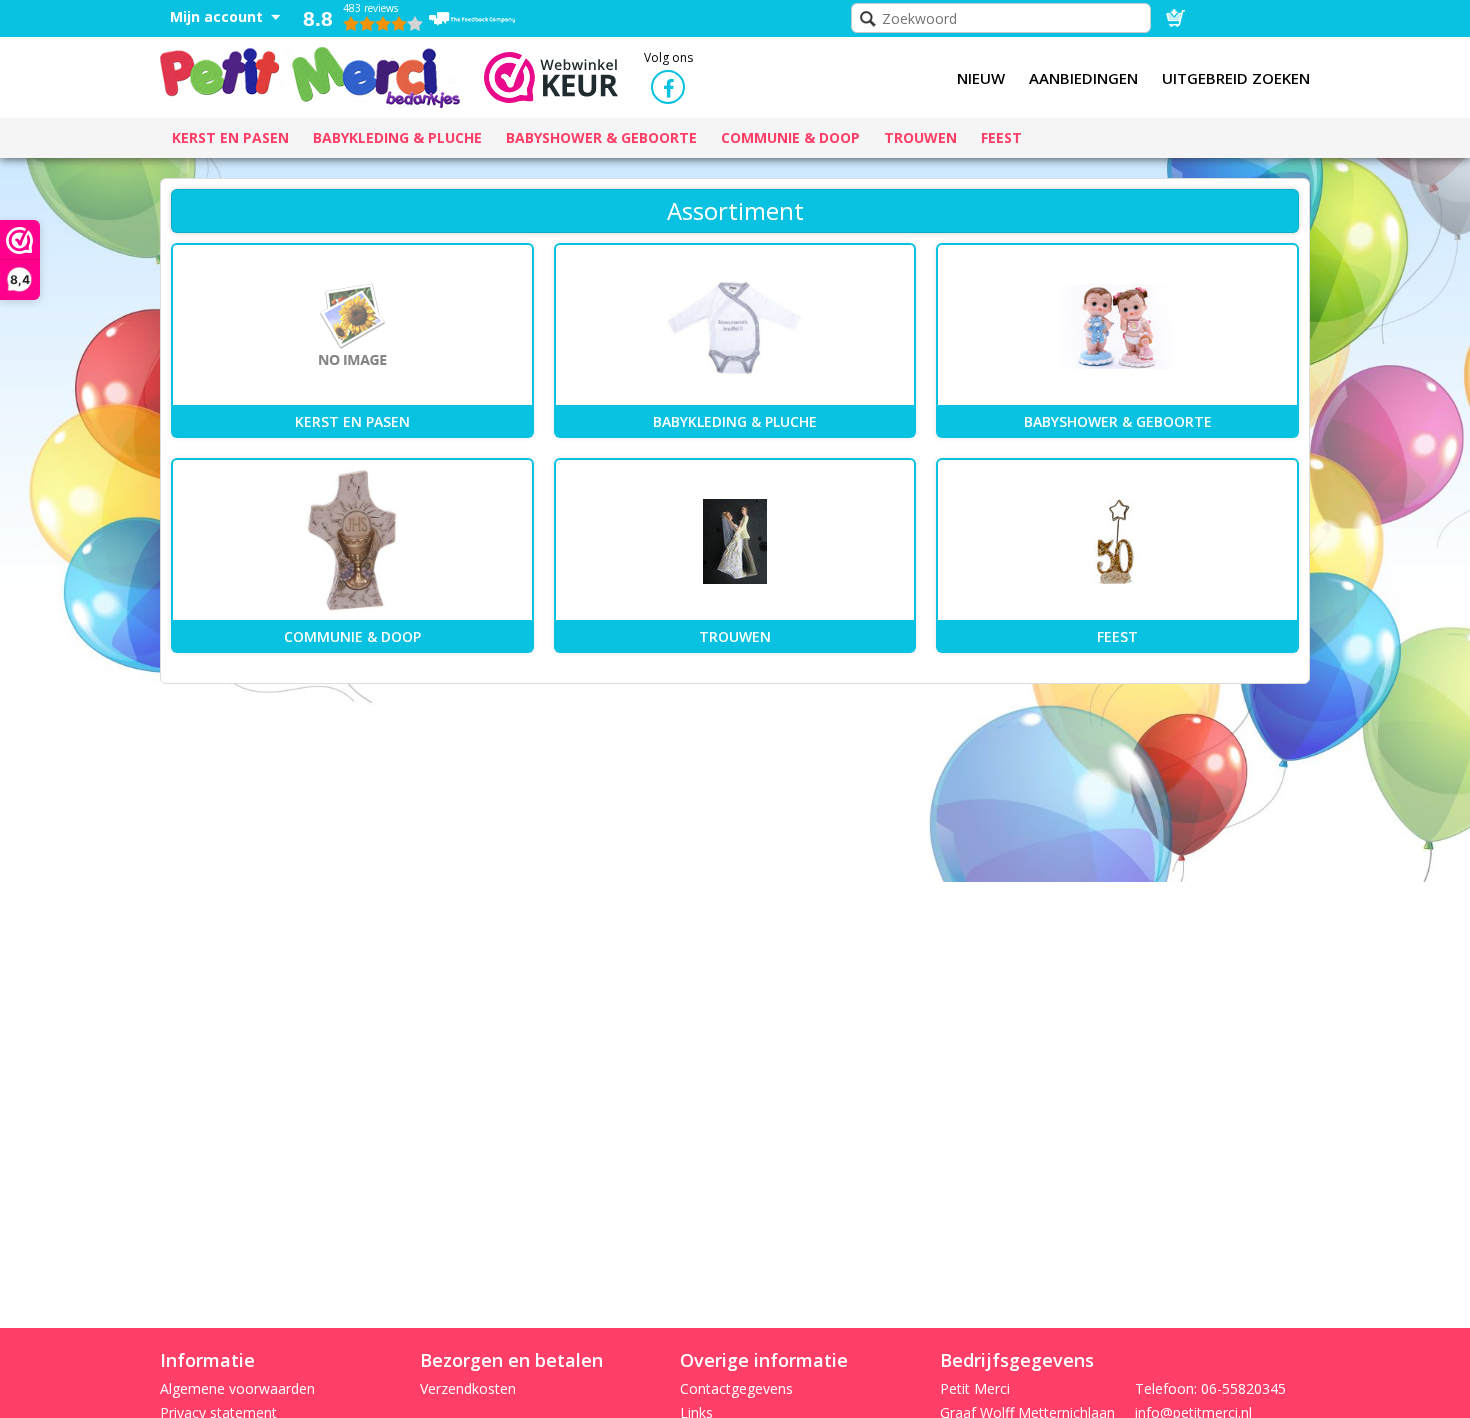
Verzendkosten (468, 1388)
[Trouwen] (735, 541)
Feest (1117, 636)
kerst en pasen (352, 421)
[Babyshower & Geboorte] (1117, 326)
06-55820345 (1243, 1388)
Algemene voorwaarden (237, 1388)
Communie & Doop (352, 636)
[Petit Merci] (310, 75)
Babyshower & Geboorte (1118, 421)
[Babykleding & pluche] (735, 326)
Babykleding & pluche (735, 421)
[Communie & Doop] (352, 541)
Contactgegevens (736, 1388)
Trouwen (735, 636)
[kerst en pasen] (352, 326)
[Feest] (1117, 541)
